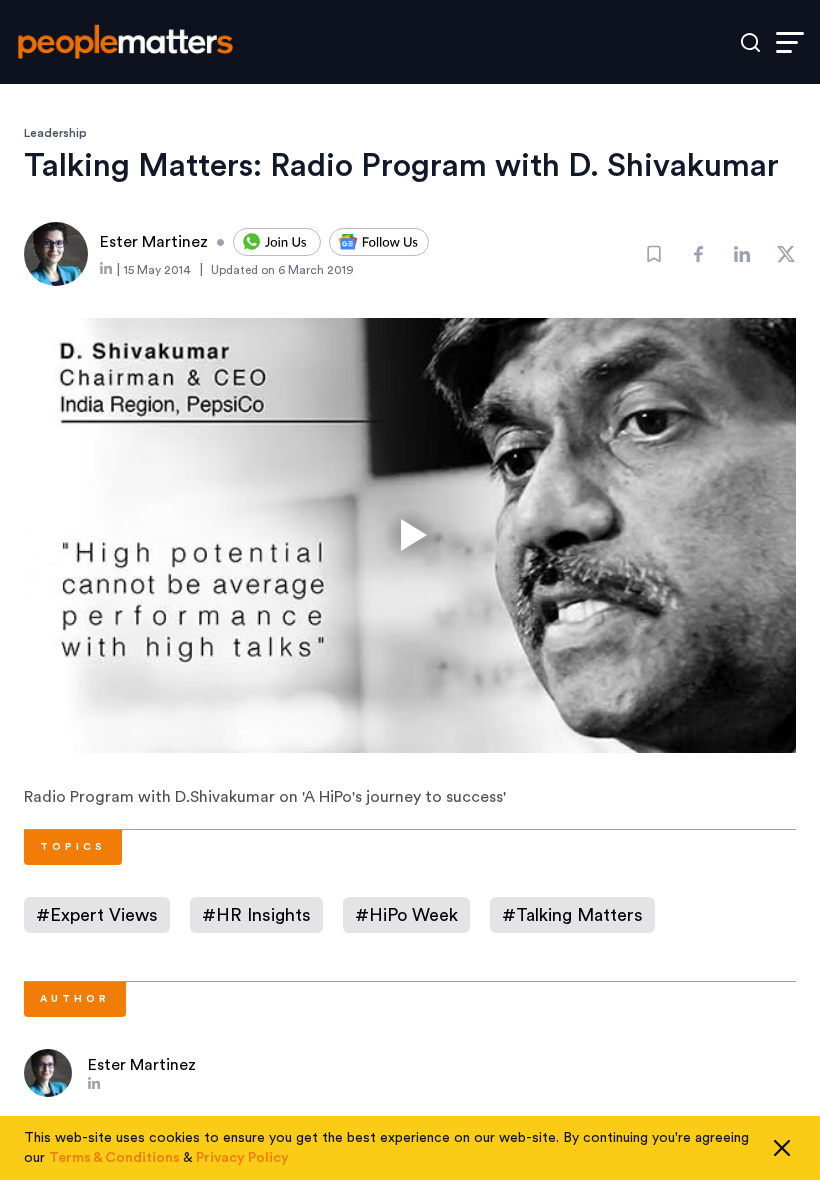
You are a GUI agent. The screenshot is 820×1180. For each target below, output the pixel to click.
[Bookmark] (654, 254)
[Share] (698, 254)
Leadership (55, 133)
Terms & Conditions (114, 1158)
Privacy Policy (242, 1158)
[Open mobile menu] (790, 42)
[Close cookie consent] (782, 1148)
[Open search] (750, 42)
